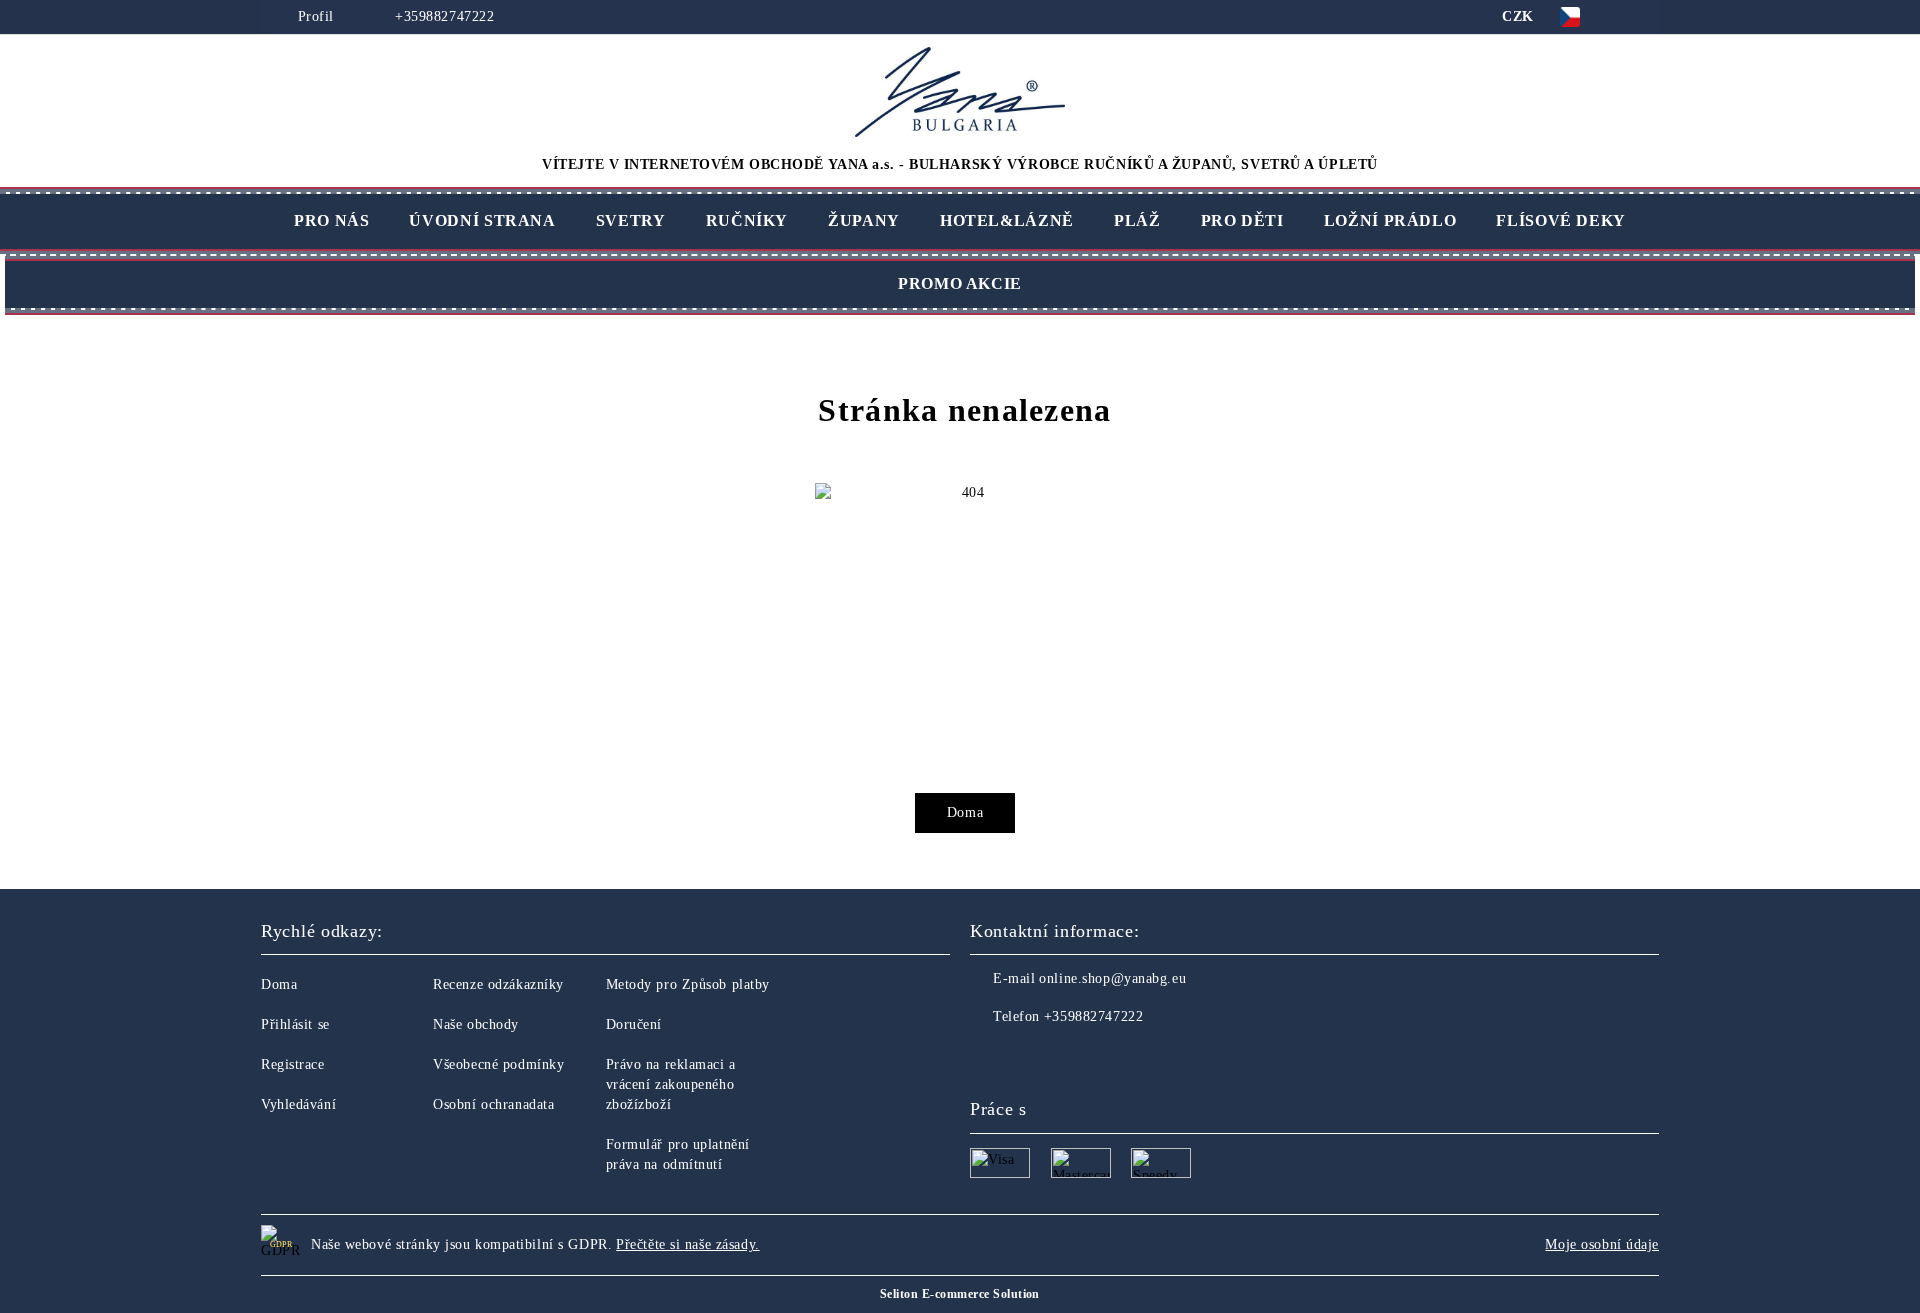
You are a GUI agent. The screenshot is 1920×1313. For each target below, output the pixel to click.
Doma (965, 812)
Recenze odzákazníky (498, 984)
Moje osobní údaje (1602, 1244)
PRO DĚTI (1242, 220)
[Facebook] (986, 1057)
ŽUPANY (864, 220)
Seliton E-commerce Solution (960, 1294)
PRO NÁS (331, 220)
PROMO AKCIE (960, 283)
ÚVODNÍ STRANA (482, 220)
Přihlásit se (295, 1024)
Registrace (293, 1064)
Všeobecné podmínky (498, 1064)
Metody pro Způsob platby (688, 984)
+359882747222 (442, 16)
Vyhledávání (298, 1104)
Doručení (634, 1024)
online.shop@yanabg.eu (1112, 978)
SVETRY (631, 220)
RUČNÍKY (747, 220)
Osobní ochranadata (493, 1104)
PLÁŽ (1137, 220)
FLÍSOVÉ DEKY (1561, 220)
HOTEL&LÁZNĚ (1007, 220)
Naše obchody (476, 1024)
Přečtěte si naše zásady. (687, 1244)
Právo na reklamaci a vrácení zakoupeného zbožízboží (671, 1084)
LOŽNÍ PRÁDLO (1390, 220)
